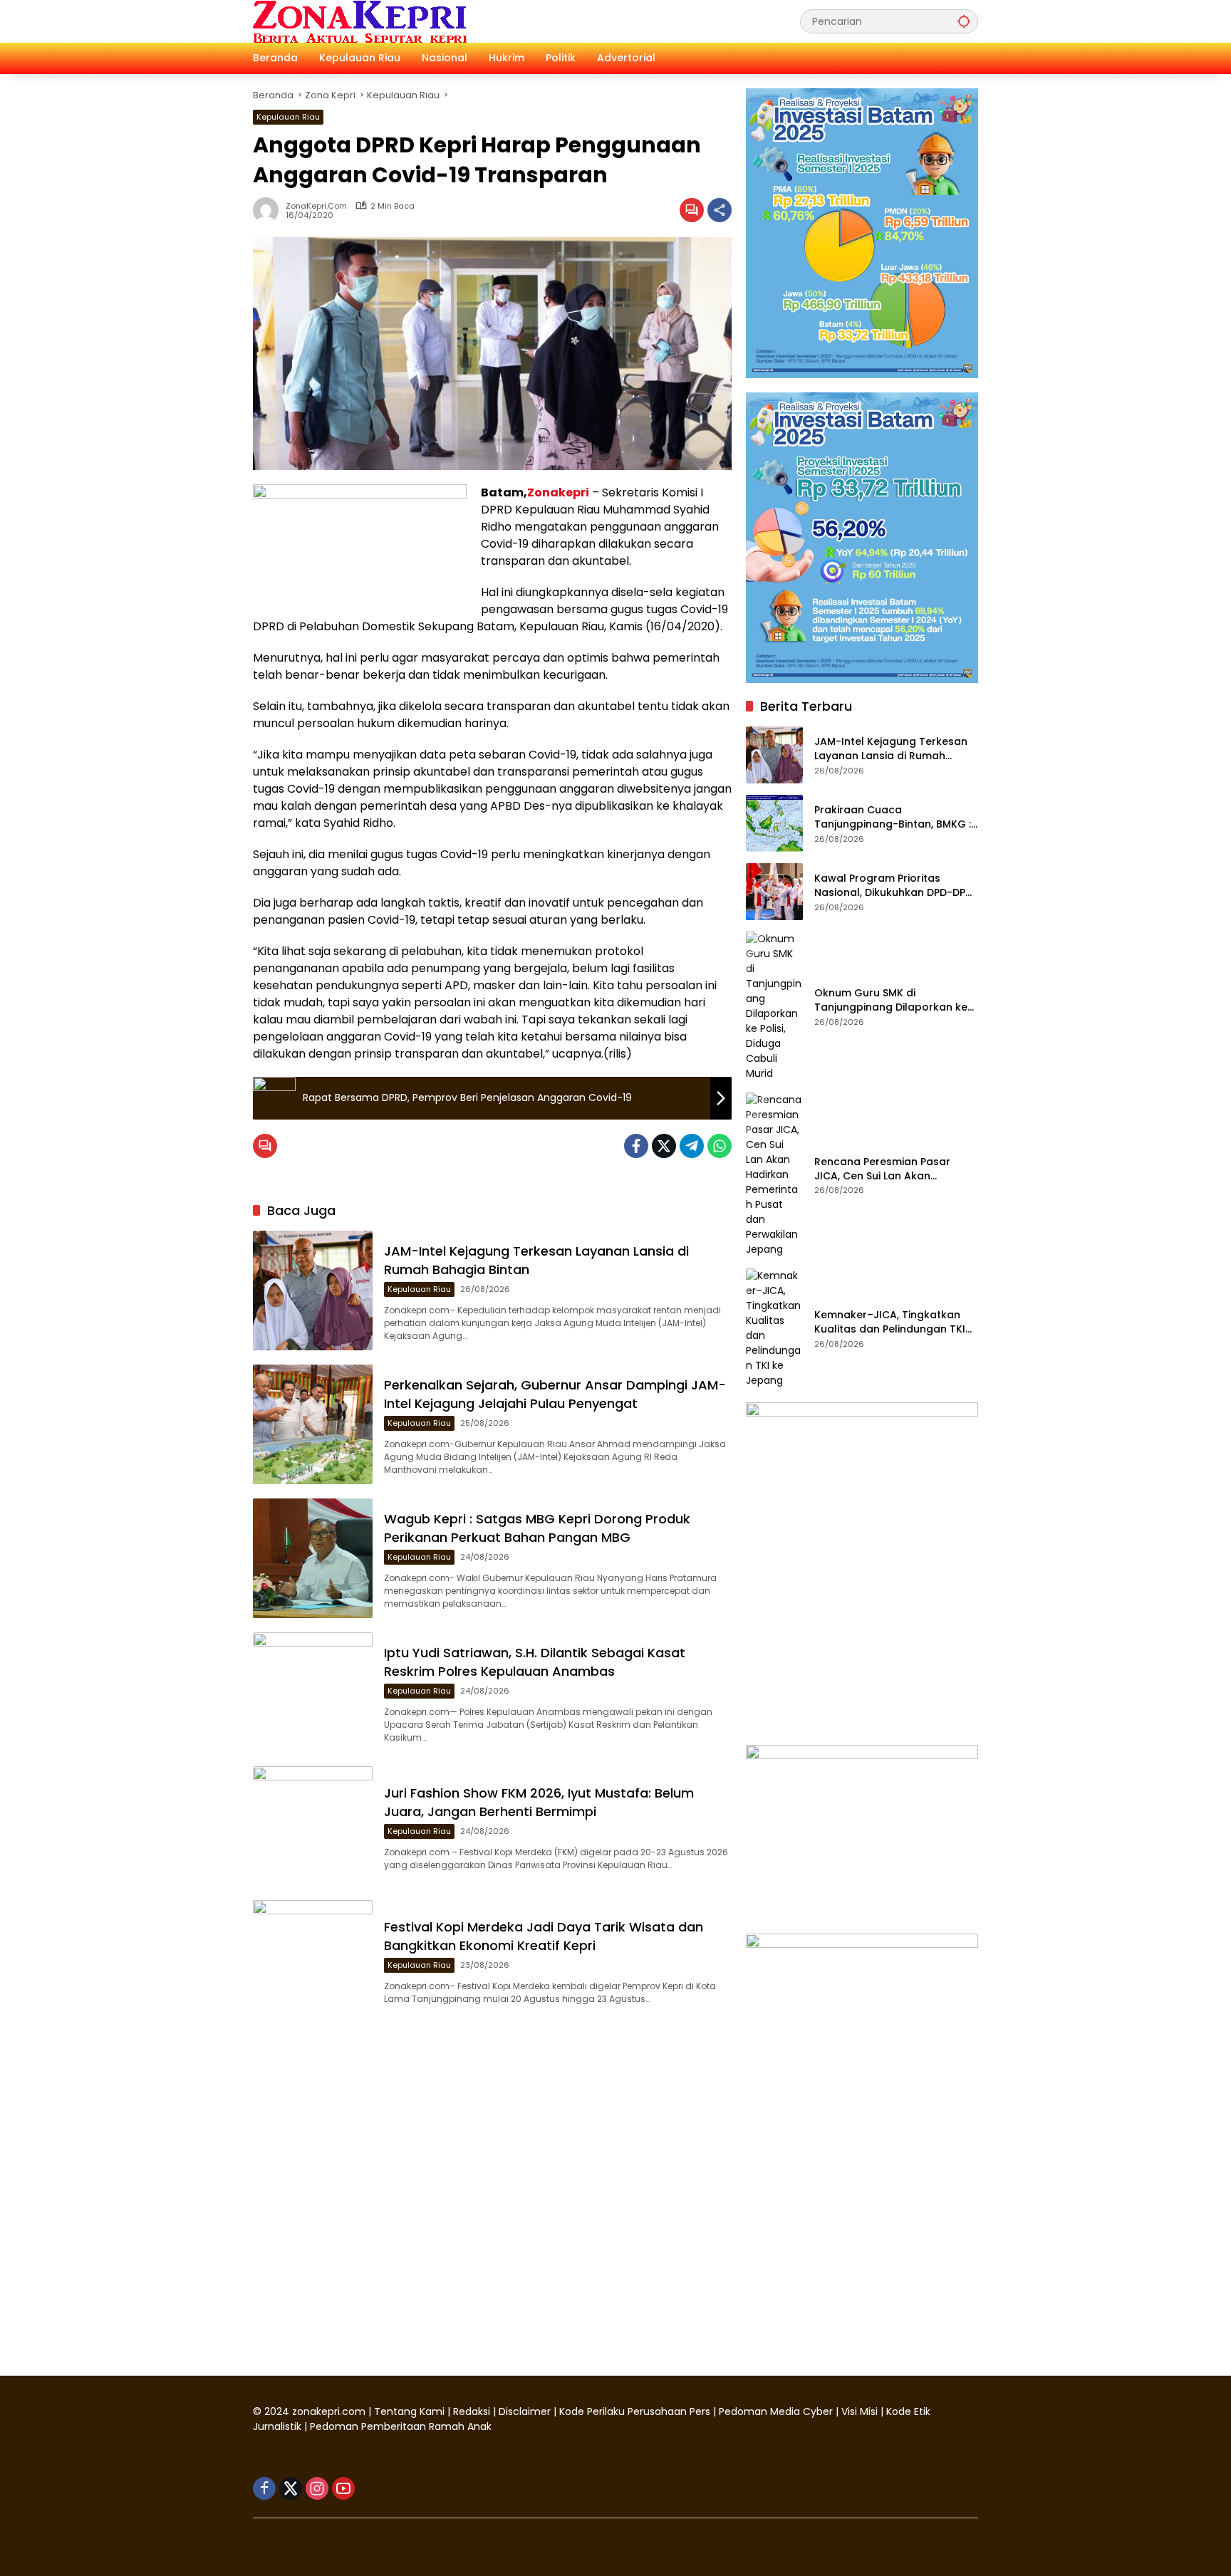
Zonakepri (558, 492)
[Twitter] (664, 1146)
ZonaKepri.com (316, 206)
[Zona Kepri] (360, 21)
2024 (277, 2411)
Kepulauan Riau (288, 117)
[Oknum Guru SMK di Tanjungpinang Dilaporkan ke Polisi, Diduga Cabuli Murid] (774, 1006)
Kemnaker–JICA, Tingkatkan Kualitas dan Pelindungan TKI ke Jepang (890, 1322)
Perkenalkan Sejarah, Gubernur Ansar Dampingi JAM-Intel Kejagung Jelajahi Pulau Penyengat (555, 1394)
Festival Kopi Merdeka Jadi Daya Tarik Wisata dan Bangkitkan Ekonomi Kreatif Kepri (544, 1936)
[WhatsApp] (720, 1146)
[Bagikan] (720, 210)
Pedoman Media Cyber (776, 2411)
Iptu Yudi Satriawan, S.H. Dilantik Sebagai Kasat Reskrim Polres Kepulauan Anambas (535, 1662)
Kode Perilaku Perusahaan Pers (635, 2411)
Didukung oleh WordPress (320, 2540)
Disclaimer (526, 2411)
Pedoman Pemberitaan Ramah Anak (401, 2426)
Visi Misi (859, 2411)
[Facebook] (636, 1146)
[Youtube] (343, 2488)
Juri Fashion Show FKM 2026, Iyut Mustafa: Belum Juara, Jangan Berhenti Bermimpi (539, 1802)
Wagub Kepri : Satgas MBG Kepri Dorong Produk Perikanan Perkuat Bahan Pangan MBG (537, 1528)
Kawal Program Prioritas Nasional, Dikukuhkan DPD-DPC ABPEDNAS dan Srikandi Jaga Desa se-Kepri (894, 886)
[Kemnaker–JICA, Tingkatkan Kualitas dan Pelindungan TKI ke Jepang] (774, 1328)
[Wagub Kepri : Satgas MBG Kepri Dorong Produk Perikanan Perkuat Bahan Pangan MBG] (313, 1558)
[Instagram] (317, 2488)
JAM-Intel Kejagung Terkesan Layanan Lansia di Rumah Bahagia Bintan (891, 749)
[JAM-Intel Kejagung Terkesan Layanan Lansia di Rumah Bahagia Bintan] (313, 1290)
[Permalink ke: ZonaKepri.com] (269, 210)
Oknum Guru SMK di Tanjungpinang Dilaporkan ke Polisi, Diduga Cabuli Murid (891, 1000)
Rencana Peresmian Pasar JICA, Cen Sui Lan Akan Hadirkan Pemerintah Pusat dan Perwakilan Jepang (885, 1169)
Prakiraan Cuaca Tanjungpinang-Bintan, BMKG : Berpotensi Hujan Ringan (893, 817)
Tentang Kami (409, 2411)
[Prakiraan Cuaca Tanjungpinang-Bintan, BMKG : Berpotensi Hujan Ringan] (774, 823)
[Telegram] (692, 1146)
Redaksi (472, 2411)
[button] (964, 21)
